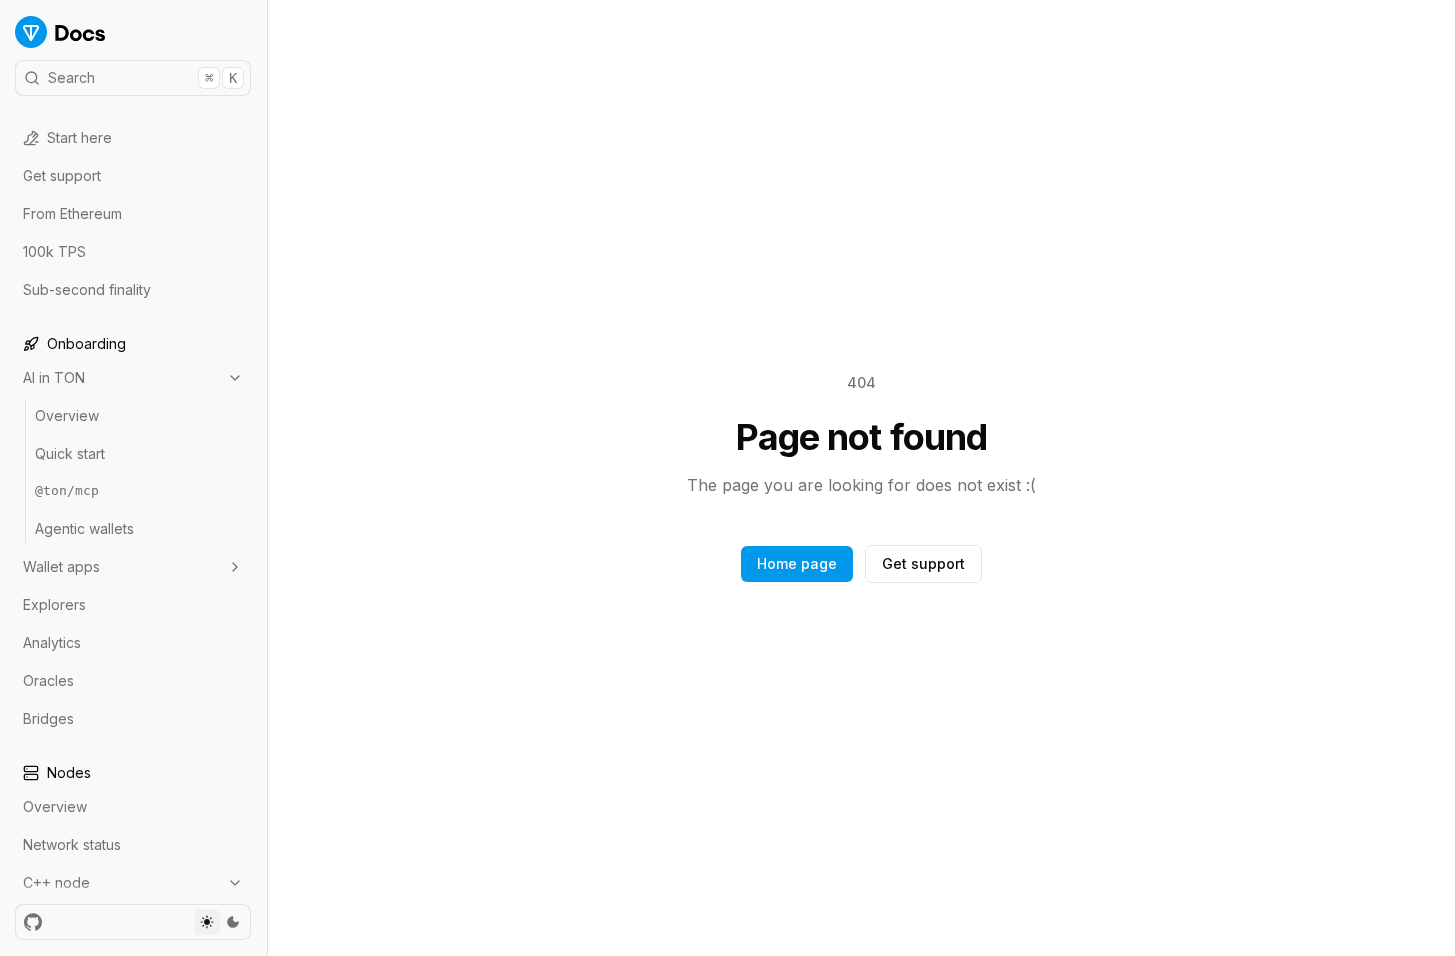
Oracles (48, 680)
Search (142, 77)
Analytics (52, 642)
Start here (79, 137)
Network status (72, 844)
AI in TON (54, 377)
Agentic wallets (84, 528)
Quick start (70, 453)
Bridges (48, 718)
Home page (797, 563)
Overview (67, 415)
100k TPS (54, 251)
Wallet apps (61, 566)
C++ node (56, 882)
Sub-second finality (87, 289)
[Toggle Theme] (220, 922)
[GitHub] (33, 922)
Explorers (54, 604)
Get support (62, 175)
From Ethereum (72, 213)
